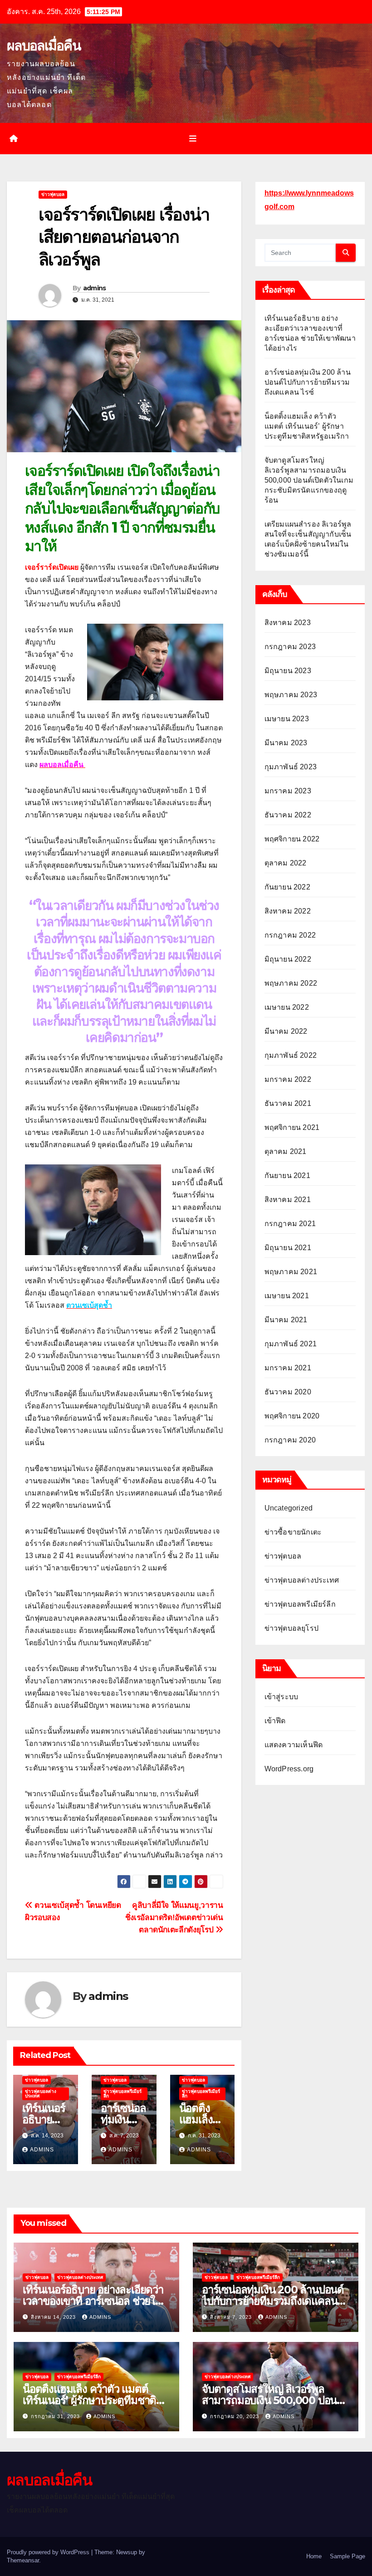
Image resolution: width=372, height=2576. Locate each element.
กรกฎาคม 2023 (290, 647)
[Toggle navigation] (193, 138)
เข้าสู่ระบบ (281, 1697)
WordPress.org (289, 1769)
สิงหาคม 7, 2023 (232, 2317)
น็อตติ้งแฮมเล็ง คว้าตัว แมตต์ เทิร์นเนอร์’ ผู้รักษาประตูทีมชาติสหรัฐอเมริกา (307, 426)
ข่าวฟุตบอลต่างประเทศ (41, 2094)
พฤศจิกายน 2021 (292, 1127)
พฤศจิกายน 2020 (292, 1416)
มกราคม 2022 (288, 1079)
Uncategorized (289, 1508)
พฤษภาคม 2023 (291, 695)
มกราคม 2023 (288, 791)
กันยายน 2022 (287, 887)
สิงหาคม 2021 (288, 1200)
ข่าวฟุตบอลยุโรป (291, 1628)
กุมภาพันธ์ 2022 (291, 1055)
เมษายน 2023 (287, 719)
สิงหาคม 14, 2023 (54, 2317)
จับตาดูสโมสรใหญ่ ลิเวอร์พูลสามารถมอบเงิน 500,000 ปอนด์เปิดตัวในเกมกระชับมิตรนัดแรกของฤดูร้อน (309, 480)
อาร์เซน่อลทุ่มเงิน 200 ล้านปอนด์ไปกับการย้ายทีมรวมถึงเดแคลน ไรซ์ (308, 382)
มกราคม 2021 (288, 1368)
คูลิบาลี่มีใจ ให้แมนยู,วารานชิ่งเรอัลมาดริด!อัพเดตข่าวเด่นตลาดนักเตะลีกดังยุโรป (174, 1917)
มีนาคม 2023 (286, 743)
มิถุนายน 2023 (288, 671)
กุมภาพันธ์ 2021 (291, 1344)
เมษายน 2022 (287, 1007)
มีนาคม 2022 (286, 1031)
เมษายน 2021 (287, 1296)
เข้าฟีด (275, 1721)
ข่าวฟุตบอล (53, 194)
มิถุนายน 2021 (288, 1248)
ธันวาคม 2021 (288, 1103)
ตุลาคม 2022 (286, 863)
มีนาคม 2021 (286, 1320)
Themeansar (23, 2560)
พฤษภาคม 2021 (291, 1272)
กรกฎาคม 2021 (290, 1224)
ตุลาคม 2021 (286, 1151)
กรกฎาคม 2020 (290, 1440)
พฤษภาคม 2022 (291, 983)
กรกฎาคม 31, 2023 (56, 2416)
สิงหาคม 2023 (288, 623)
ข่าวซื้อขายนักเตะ (293, 1532)
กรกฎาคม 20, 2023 (235, 2416)
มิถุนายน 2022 (288, 959)
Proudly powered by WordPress (49, 2552)
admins (95, 288)
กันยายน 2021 (287, 1176)
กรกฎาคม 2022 (290, 935)
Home (314, 2556)
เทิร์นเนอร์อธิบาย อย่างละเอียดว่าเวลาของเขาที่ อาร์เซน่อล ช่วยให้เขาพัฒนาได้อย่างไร (93, 2301)
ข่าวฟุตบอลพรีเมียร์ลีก (122, 2094)
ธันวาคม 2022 (288, 815)
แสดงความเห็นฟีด (294, 1745)
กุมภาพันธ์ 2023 (291, 767)
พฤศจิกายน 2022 (292, 839)
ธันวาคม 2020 (288, 1392)
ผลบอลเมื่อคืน (44, 46)
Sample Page (348, 2556)
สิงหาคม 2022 (288, 911)
